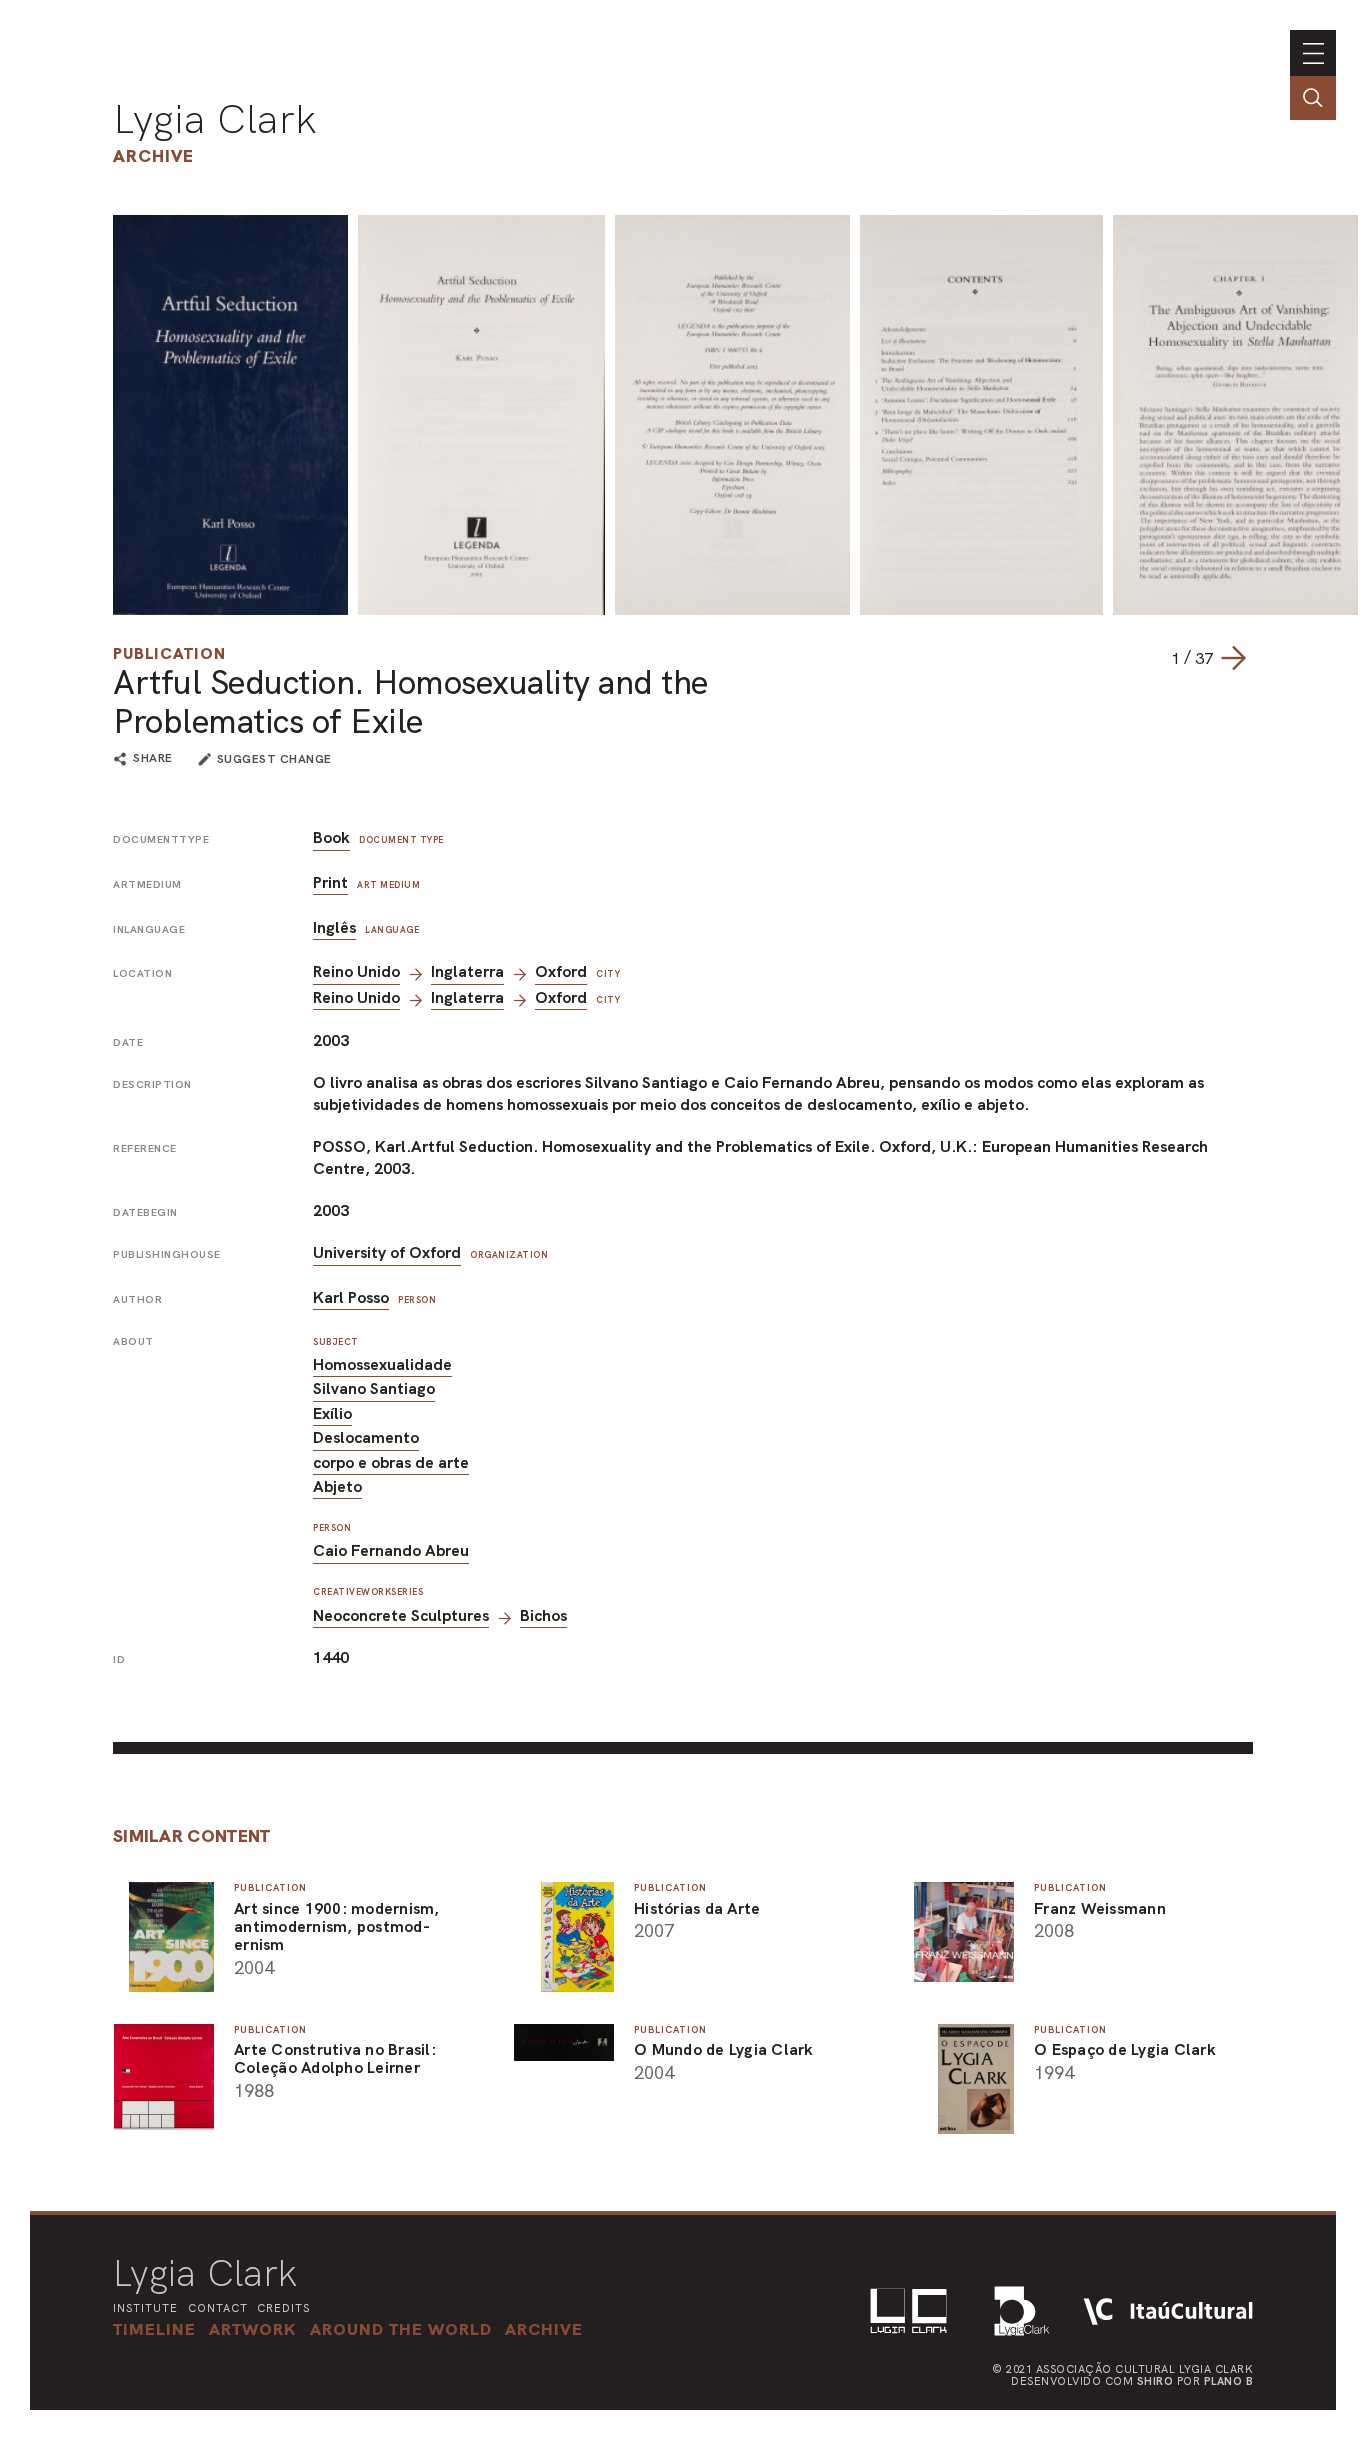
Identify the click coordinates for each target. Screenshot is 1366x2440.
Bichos (543, 1615)
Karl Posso (351, 1297)
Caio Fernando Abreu (391, 1550)
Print (330, 882)
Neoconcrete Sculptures (401, 1615)
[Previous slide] (1151, 658)
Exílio (332, 1413)
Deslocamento (366, 1437)
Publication (169, 653)
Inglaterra (467, 971)
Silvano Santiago (374, 1388)
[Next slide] (1233, 658)
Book (331, 837)
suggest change (274, 759)
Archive (153, 155)
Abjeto (337, 1486)
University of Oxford (387, 1252)
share (153, 759)
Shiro (1155, 2381)
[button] (401, 2329)
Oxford (561, 971)
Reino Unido (356, 971)
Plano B (1229, 2381)
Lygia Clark (215, 119)
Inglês (334, 927)
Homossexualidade (382, 1364)
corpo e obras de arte (391, 1462)
